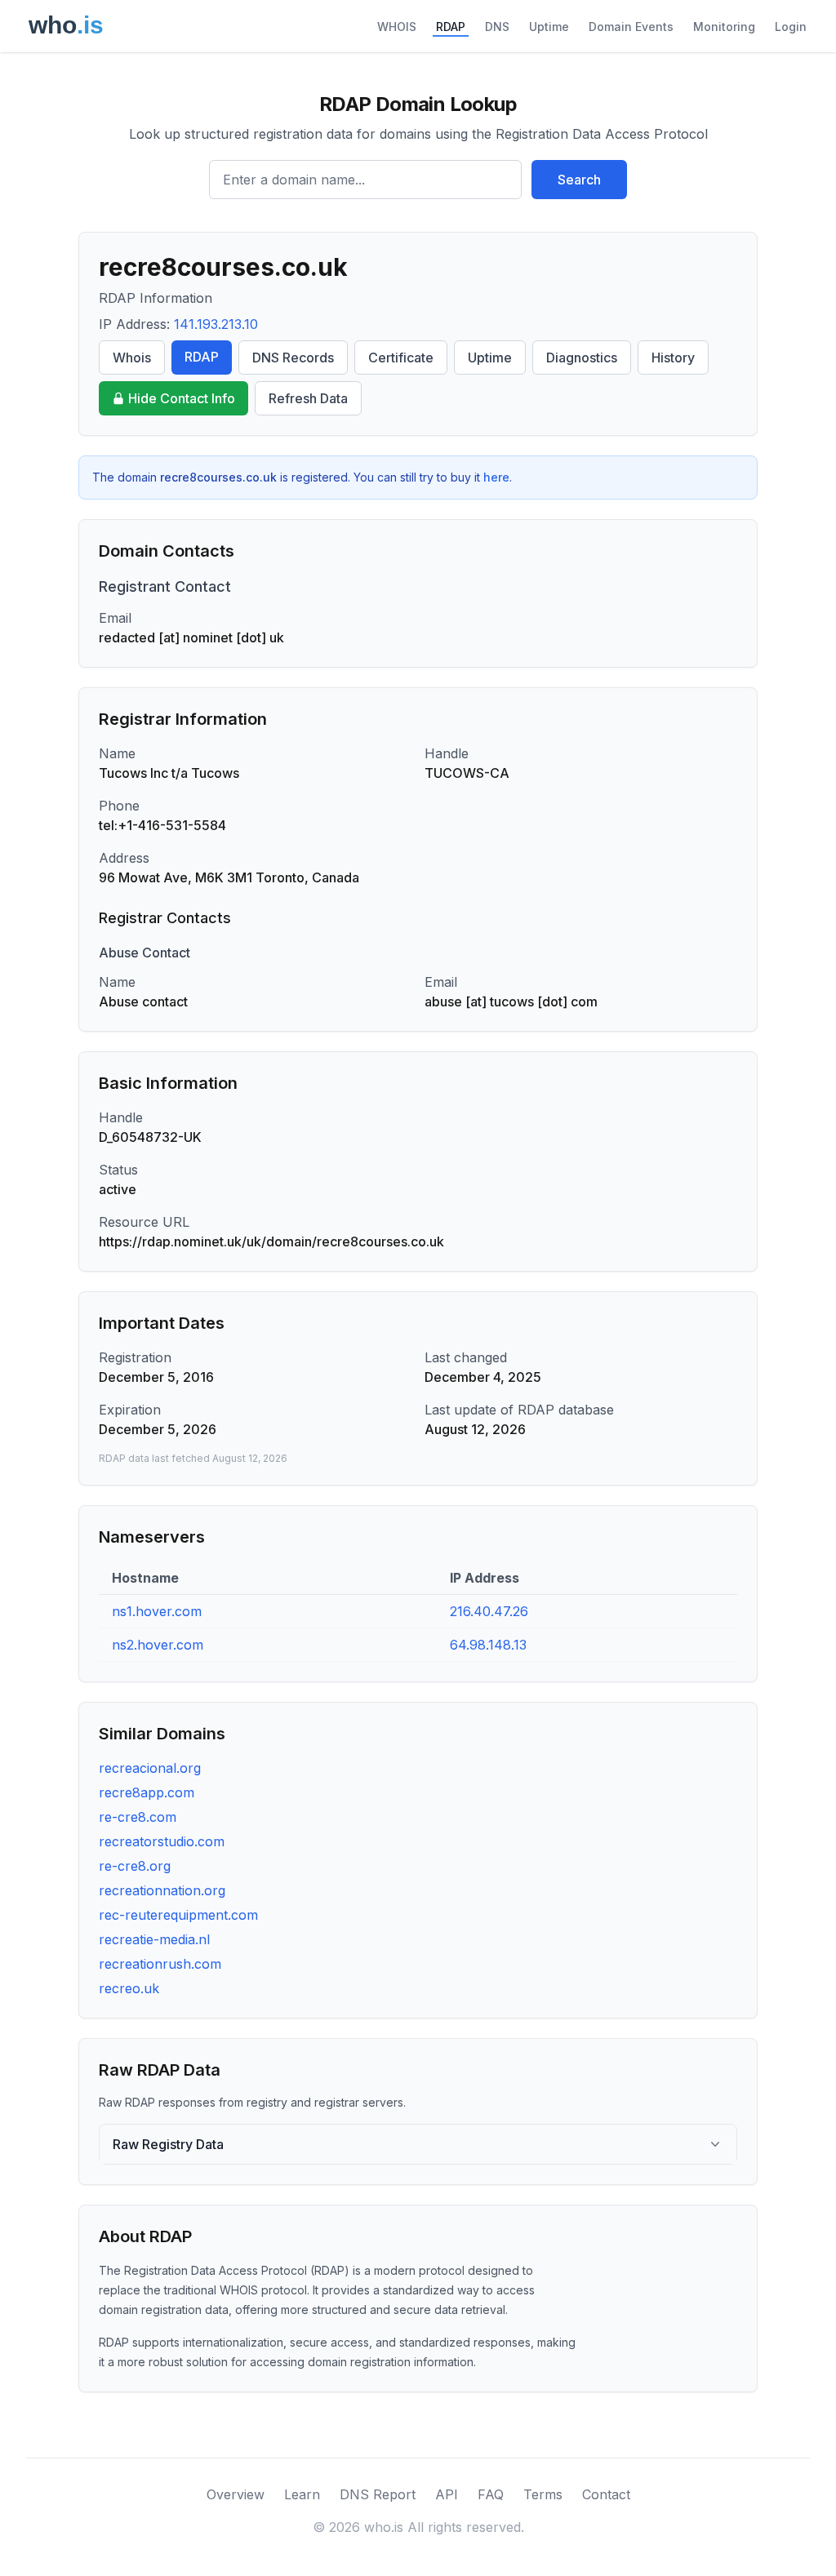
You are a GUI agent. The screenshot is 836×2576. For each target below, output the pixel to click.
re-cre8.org (135, 1866)
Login (791, 27)
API (447, 2494)
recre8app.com (147, 1792)
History (673, 358)
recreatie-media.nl (154, 1939)
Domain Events (631, 27)
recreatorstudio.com (162, 1841)
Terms (543, 2494)
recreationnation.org (162, 1890)
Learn (302, 2494)
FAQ (491, 2494)
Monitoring (724, 27)
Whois (132, 358)
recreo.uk (129, 1988)
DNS (497, 27)
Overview (236, 2494)
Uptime (549, 27)
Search (579, 180)
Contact (606, 2494)
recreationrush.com (160, 1964)
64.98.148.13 (488, 1645)
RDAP (451, 27)
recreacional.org (150, 1768)
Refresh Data (308, 398)
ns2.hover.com (158, 1645)
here (496, 477)
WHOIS (397, 27)
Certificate (401, 358)
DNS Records (293, 358)
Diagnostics (582, 358)
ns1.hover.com (157, 1611)
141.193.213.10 (216, 324)
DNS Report (378, 2494)
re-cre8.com (138, 1817)
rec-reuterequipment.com (178, 1915)
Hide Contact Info (182, 398)
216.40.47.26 (489, 1611)
